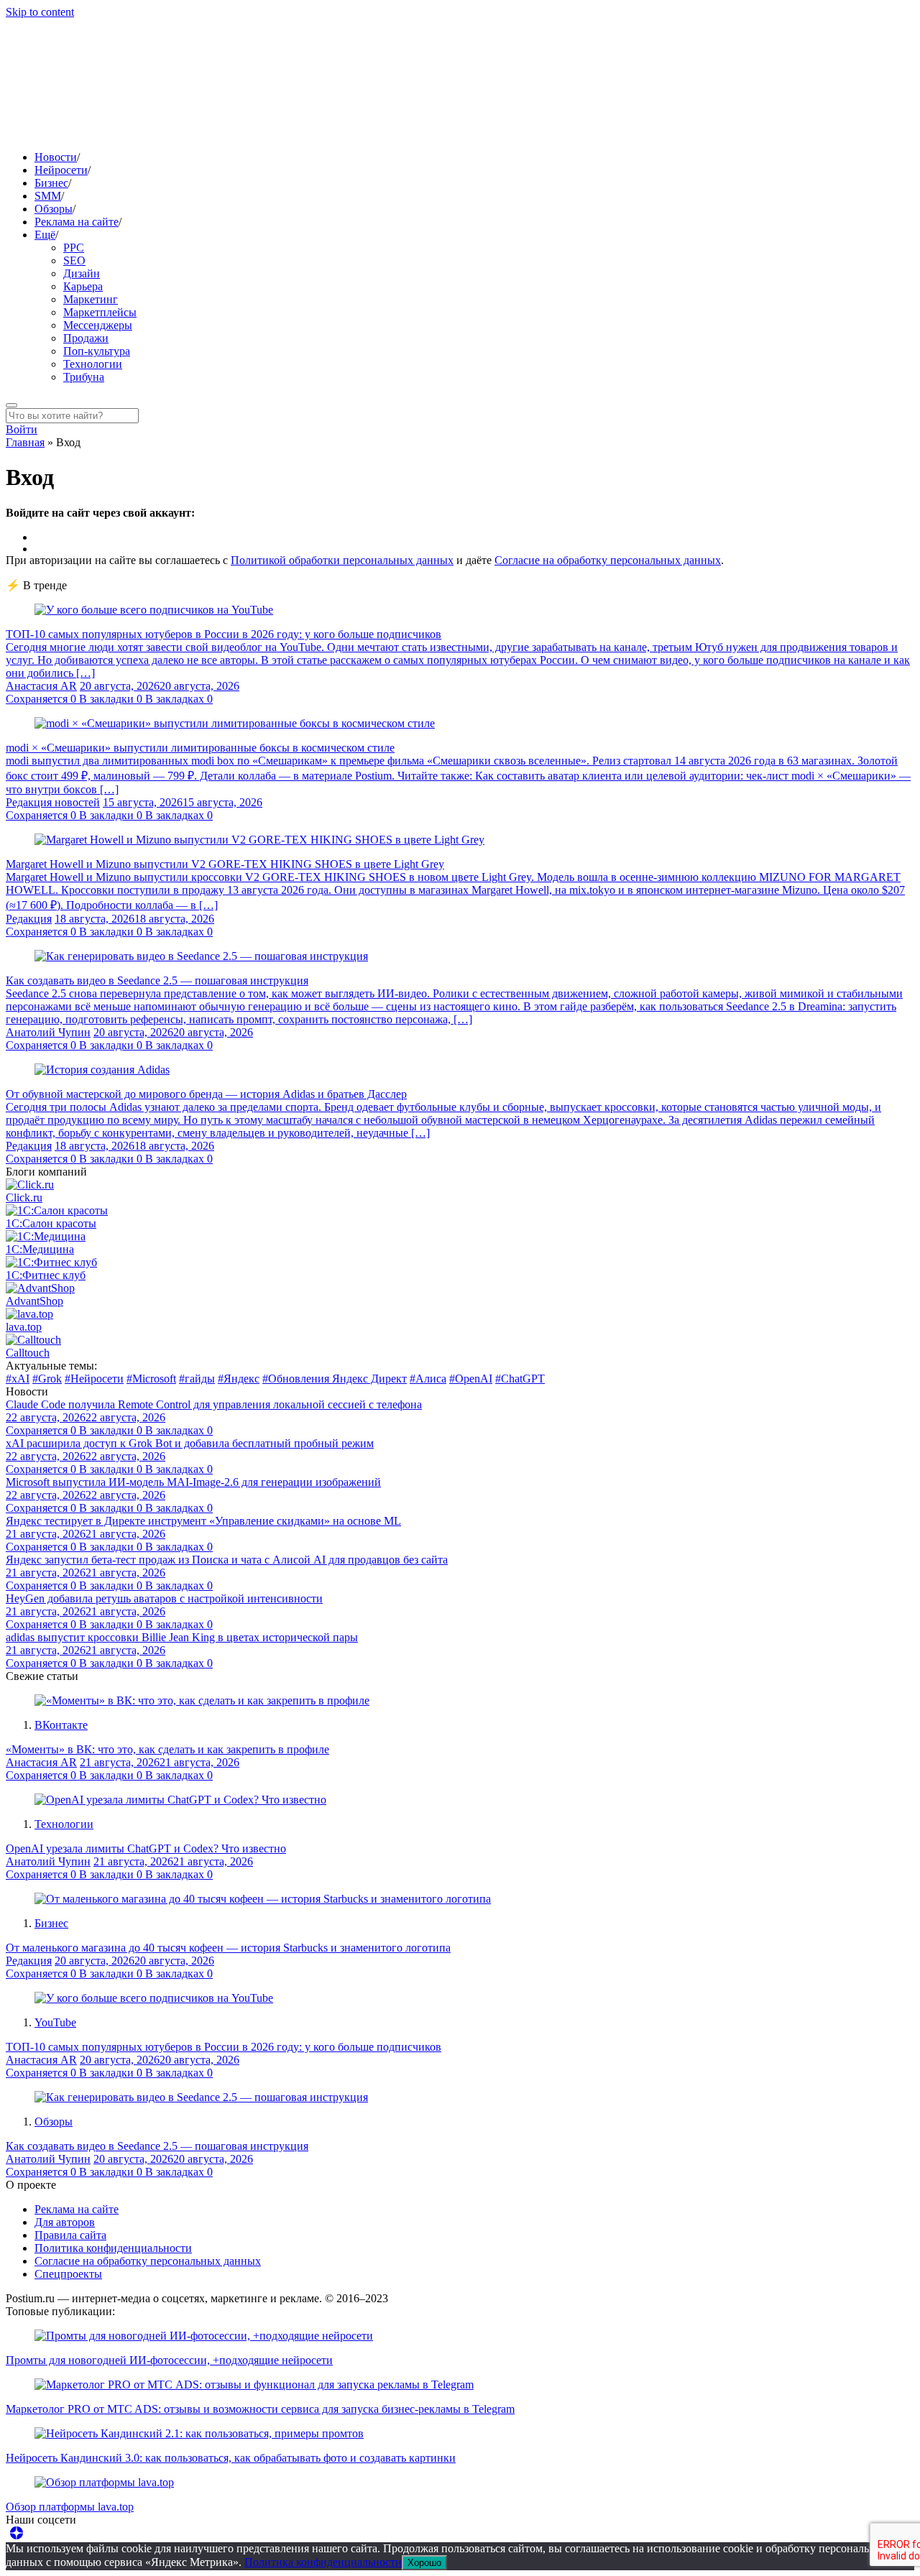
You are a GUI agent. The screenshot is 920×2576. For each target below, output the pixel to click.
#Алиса (428, 1379)
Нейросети (61, 170)
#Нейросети (94, 1379)
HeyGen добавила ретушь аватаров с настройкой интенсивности (164, 1598)
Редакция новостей (53, 802)
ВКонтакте (61, 1725)
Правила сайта (70, 2235)
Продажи (86, 338)
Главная (25, 442)
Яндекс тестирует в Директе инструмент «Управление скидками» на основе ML (203, 1521)
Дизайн (82, 273)
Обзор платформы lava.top (70, 2507)
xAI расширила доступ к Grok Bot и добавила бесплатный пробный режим (190, 1443)
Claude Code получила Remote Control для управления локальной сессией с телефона (214, 1404)
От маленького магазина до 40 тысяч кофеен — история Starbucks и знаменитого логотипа (228, 1948)
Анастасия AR (41, 686)
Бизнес (51, 183)
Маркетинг (91, 299)
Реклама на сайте (77, 222)
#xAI (18, 1379)
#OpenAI (471, 1379)
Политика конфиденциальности (113, 2248)
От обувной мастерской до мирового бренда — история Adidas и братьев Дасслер (206, 1094)
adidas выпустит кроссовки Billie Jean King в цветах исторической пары (182, 1637)
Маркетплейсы (100, 312)
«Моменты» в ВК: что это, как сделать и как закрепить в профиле (167, 1749)
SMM (48, 196)
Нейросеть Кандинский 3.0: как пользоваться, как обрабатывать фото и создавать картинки (231, 2458)
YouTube (55, 2022)
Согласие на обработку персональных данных (608, 560)
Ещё (45, 235)
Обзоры (54, 209)
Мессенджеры (98, 325)
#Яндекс (239, 1379)
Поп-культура (97, 351)
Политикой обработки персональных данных (342, 560)
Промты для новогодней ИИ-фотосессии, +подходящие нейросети (169, 2360)
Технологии (93, 364)
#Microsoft (151, 1379)
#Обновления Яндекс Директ (335, 1379)
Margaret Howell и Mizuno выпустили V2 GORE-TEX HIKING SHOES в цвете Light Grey (225, 864)
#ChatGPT (520, 1379)
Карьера (83, 286)
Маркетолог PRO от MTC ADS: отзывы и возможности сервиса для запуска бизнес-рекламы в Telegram (260, 2409)
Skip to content (40, 12)
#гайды (197, 1379)
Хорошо (424, 2563)
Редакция (29, 919)
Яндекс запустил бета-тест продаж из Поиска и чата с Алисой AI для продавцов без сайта (227, 1560)
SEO (74, 260)
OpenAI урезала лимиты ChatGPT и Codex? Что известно (146, 1848)
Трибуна (84, 377)
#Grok (47, 1379)
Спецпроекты (68, 2274)
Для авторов (65, 2222)
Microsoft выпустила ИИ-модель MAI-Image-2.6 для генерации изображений (193, 1482)
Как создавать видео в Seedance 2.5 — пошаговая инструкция (157, 980)
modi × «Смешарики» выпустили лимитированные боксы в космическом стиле (200, 748)
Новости (56, 157)
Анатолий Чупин (48, 1032)
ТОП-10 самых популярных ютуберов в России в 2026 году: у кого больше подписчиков (224, 634)
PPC (74, 248)
